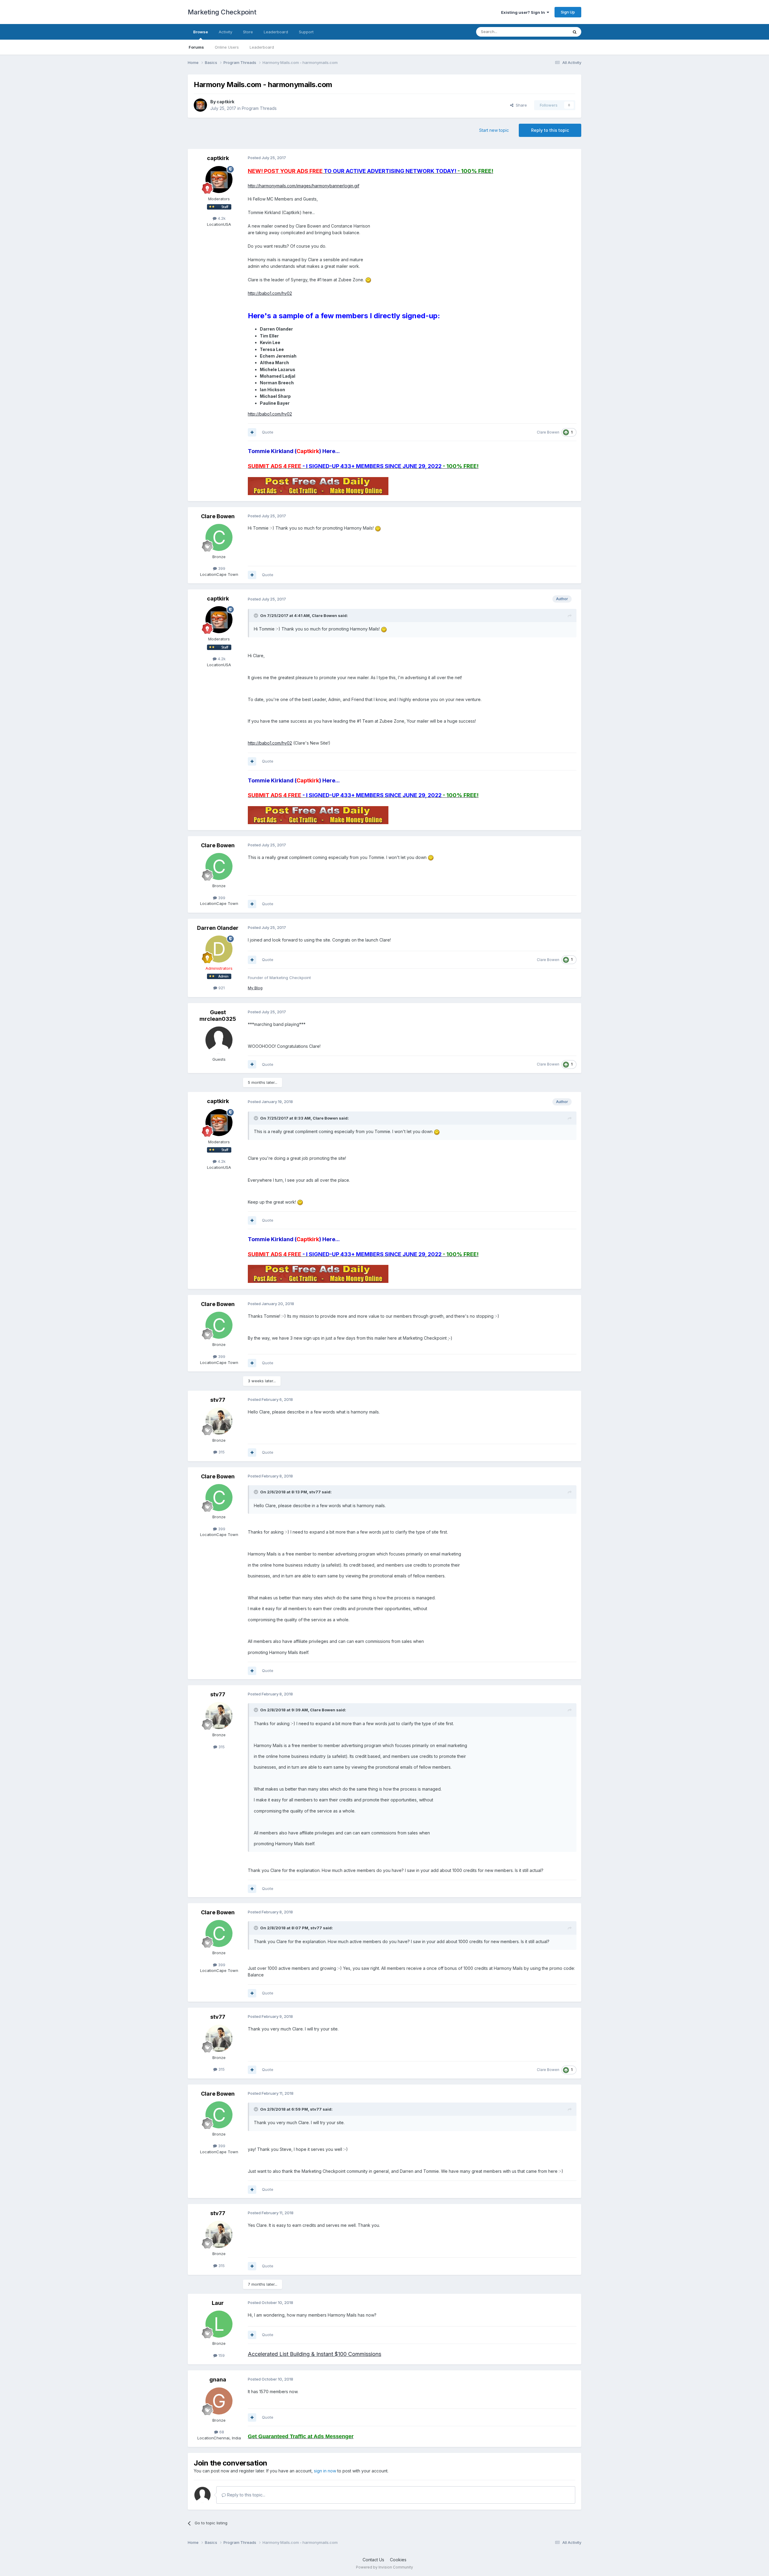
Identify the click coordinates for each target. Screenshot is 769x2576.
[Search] (575, 32)
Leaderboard (262, 47)
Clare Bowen (548, 432)
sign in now (325, 2471)
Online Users (227, 47)
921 (221, 988)
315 (221, 1452)
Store (248, 32)
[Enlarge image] (368, 280)
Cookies (398, 2560)
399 (221, 568)
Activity (225, 32)
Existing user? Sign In (524, 12)
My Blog (255, 988)
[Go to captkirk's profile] (200, 105)
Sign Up (568, 12)
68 (221, 2432)
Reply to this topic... (246, 2495)
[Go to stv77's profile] (219, 1421)
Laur (218, 2303)
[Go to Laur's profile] (219, 2324)
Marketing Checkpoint (222, 12)
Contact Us (373, 2560)
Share (520, 105)
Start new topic (494, 130)
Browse (201, 32)
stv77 (218, 1400)
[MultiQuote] (252, 432)
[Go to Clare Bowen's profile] (219, 537)
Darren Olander (218, 928)
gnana (218, 2379)
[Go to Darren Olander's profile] (219, 949)
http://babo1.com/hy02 (270, 293)
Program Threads (259, 108)
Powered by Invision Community (384, 2567)
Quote (268, 432)
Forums (196, 47)
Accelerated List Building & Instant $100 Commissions (315, 2354)
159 (221, 2355)
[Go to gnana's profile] (219, 2401)
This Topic (550, 32)
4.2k (221, 218)
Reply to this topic (550, 130)
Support (306, 32)
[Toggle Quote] (257, 615)
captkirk (225, 102)
